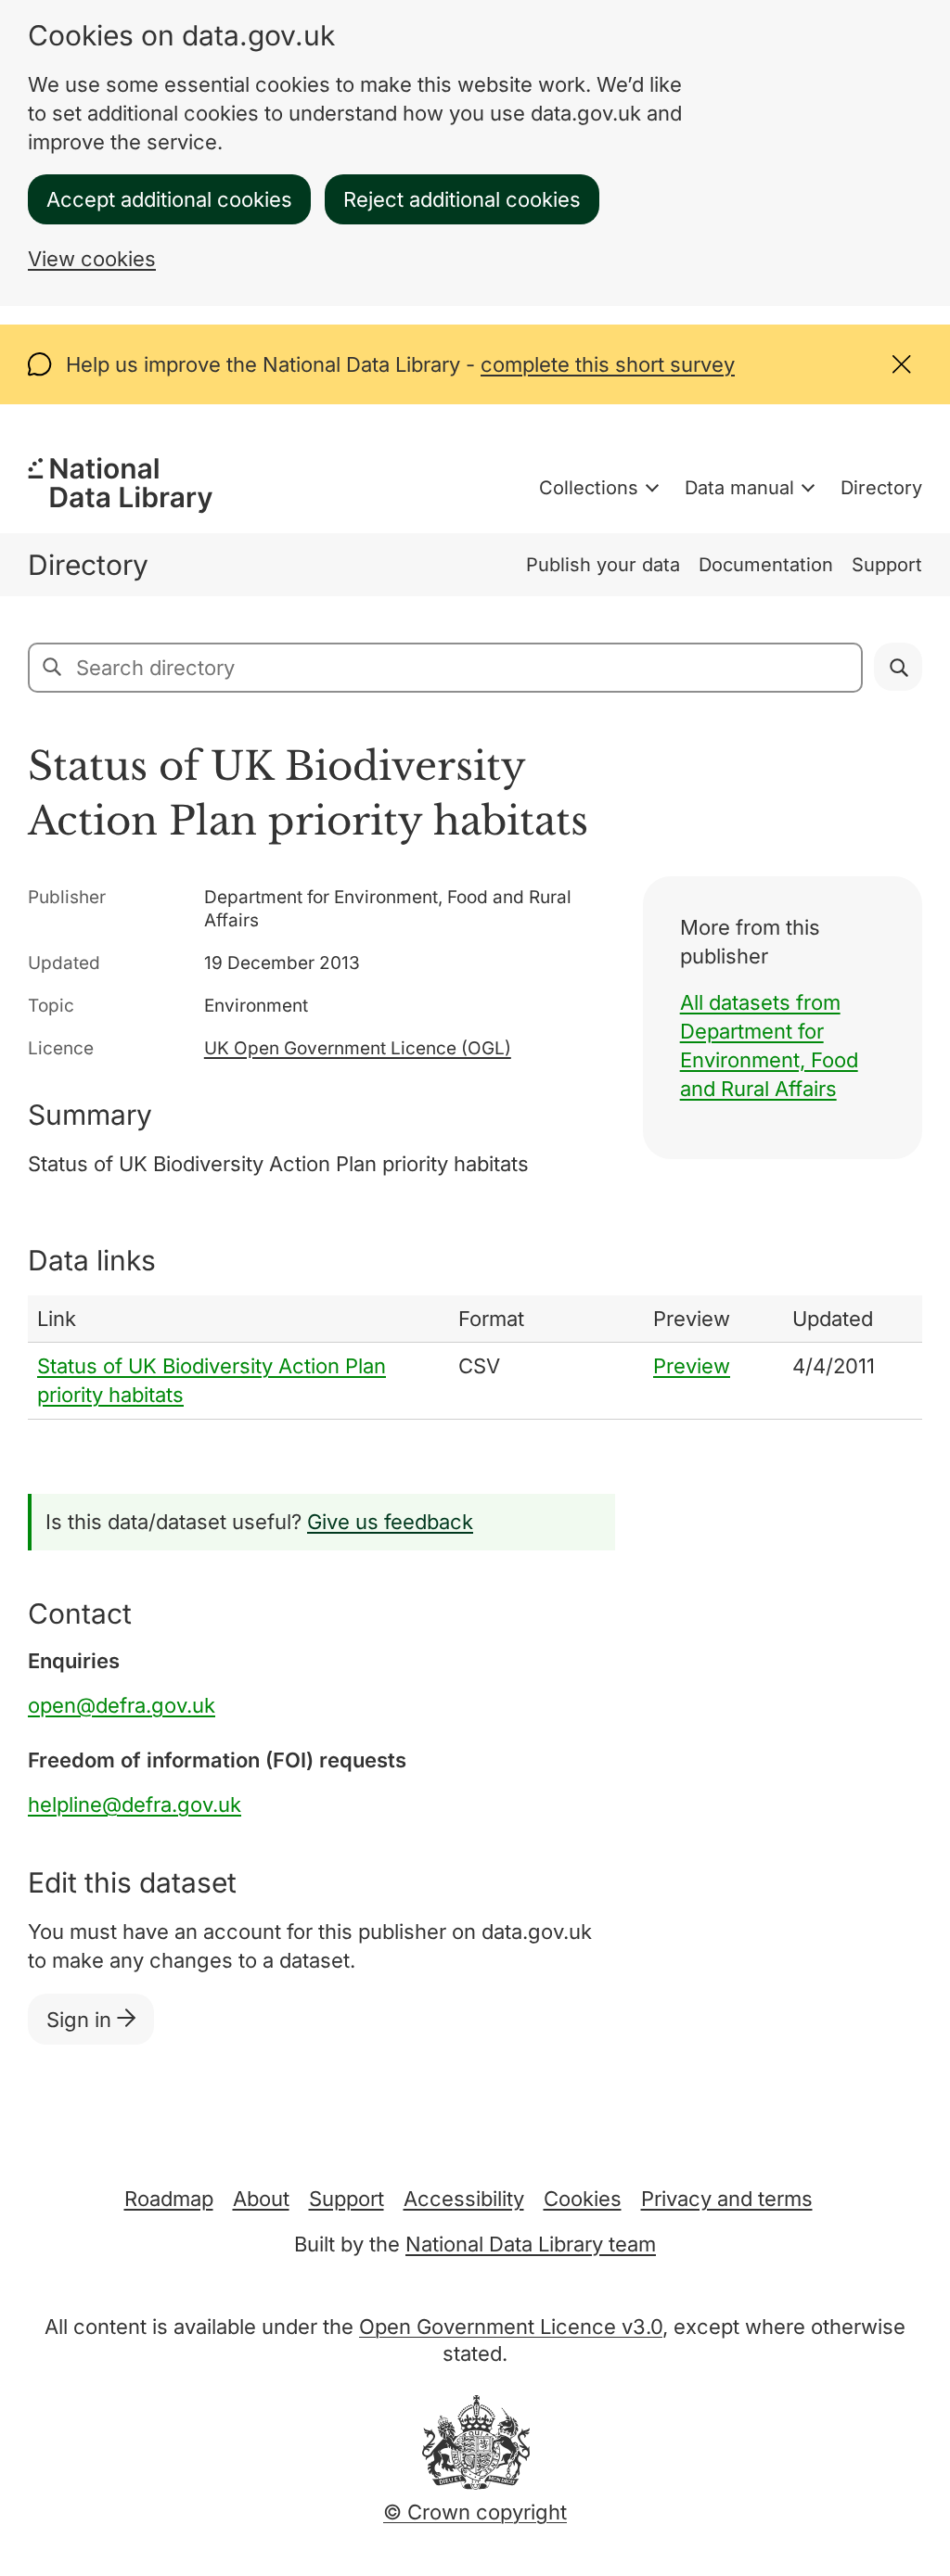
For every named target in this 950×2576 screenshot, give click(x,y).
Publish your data (603, 565)
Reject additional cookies (462, 199)
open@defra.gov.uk (122, 1705)
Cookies (583, 2199)
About (261, 2199)
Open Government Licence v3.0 (511, 2327)
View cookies (92, 259)
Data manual (739, 488)
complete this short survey (608, 364)
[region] (475, 1358)
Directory (881, 488)
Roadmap (169, 2199)
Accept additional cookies (169, 199)
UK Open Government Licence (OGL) (358, 1048)
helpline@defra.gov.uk (135, 1804)
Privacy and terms (727, 2199)
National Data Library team (531, 2244)
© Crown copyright (475, 2512)
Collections (589, 488)
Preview (692, 1366)
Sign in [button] (82, 2020)
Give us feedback (390, 1522)
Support (887, 565)
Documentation (766, 565)
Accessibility (464, 2199)
